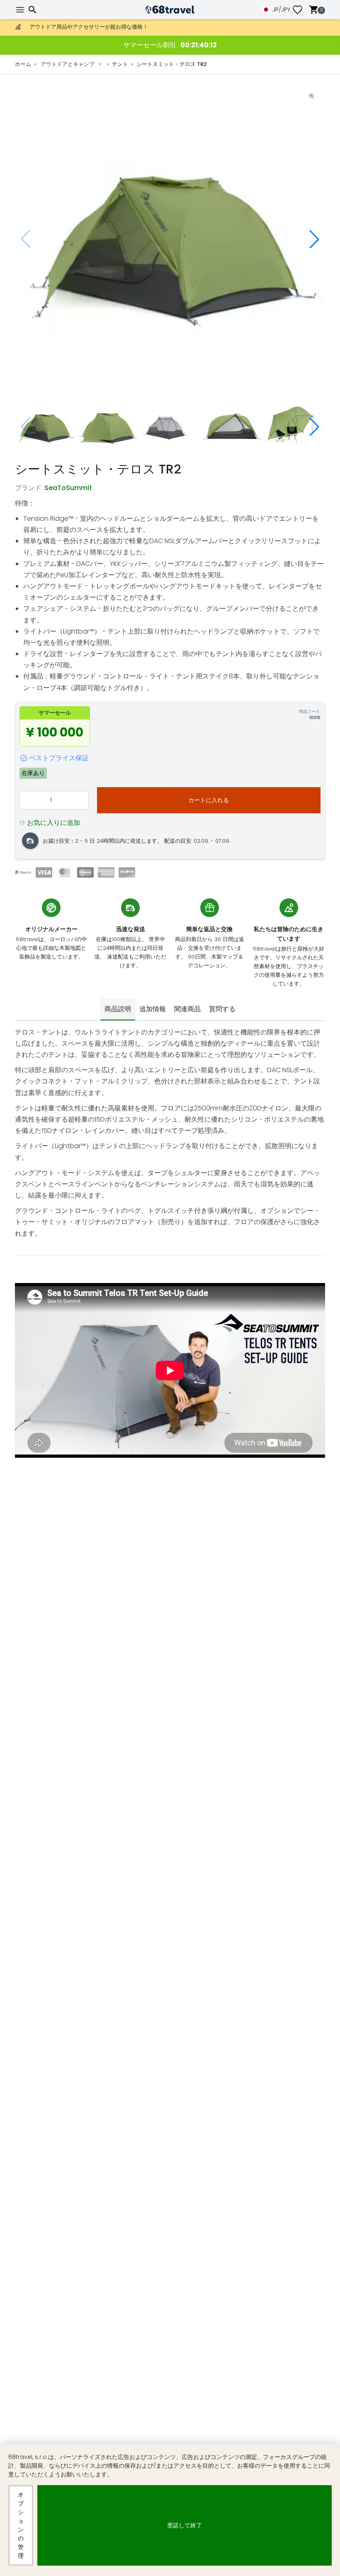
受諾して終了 (185, 2525)
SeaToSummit (68, 488)
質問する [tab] (222, 1009)
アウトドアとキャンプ (68, 64)
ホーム (23, 64)
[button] (314, 239)
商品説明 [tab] (118, 1009)
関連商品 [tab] (187, 1009)
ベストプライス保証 (59, 758)
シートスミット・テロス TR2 (172, 64)
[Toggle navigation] (21, 10)
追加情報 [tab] (153, 1009)
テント (120, 64)
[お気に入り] (301, 10)
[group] (170, 239)
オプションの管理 (21, 2525)
